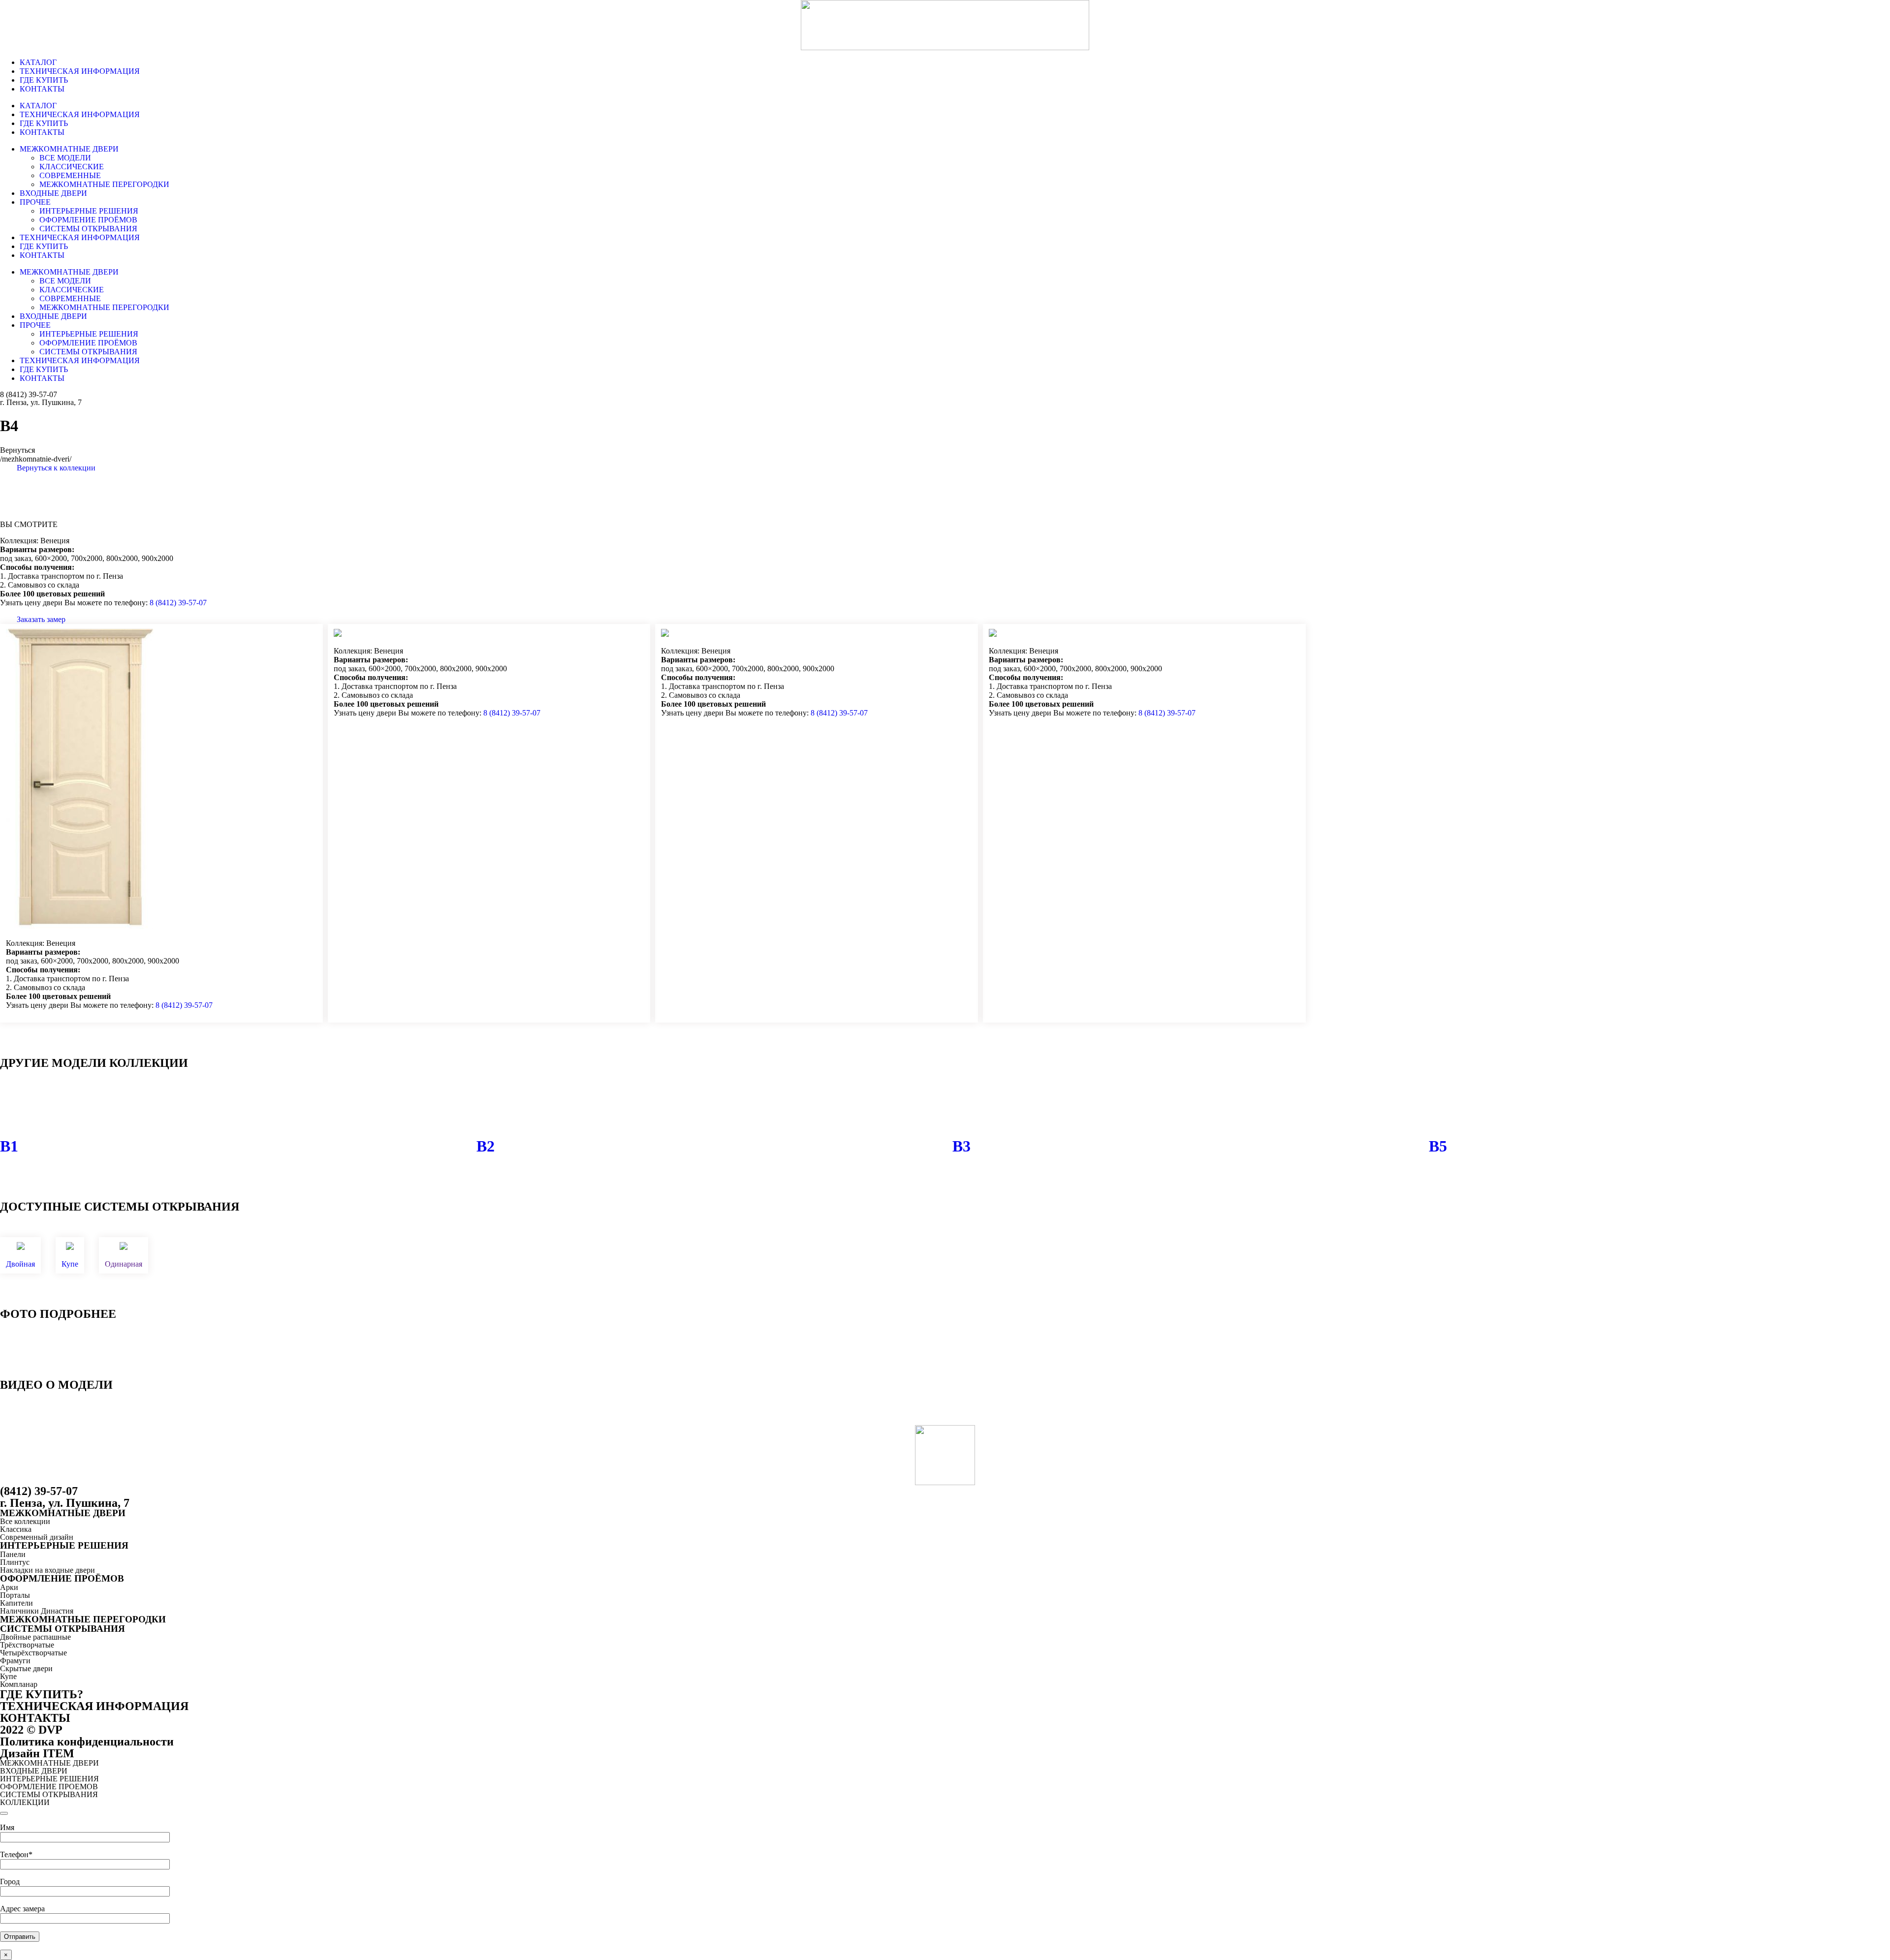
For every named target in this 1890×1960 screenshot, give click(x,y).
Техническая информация (80, 71)
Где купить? (42, 1694)
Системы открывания (88, 229)
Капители (16, 1603)
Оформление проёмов (88, 220)
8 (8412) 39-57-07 (29, 394)
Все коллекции (25, 1521)
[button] (48, 468)
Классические (72, 167)
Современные (70, 175)
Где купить (44, 80)
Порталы (15, 1595)
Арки (9, 1587)
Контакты (42, 89)
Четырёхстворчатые (33, 1653)
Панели (13, 1554)
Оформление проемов (49, 1787)
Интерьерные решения (89, 211)
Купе (8, 1676)
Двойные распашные (35, 1637)
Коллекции (25, 1802)
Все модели (65, 158)
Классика (16, 1529)
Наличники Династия (37, 1611)
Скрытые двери (26, 1668)
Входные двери (53, 193)
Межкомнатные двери (69, 149)
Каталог (38, 62)
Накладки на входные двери (47, 1570)
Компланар (19, 1684)
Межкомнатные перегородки (104, 184)
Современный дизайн (37, 1537)
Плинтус (15, 1562)
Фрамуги (15, 1661)
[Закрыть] (4, 1813)
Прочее (35, 202)
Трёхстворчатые (27, 1645)
